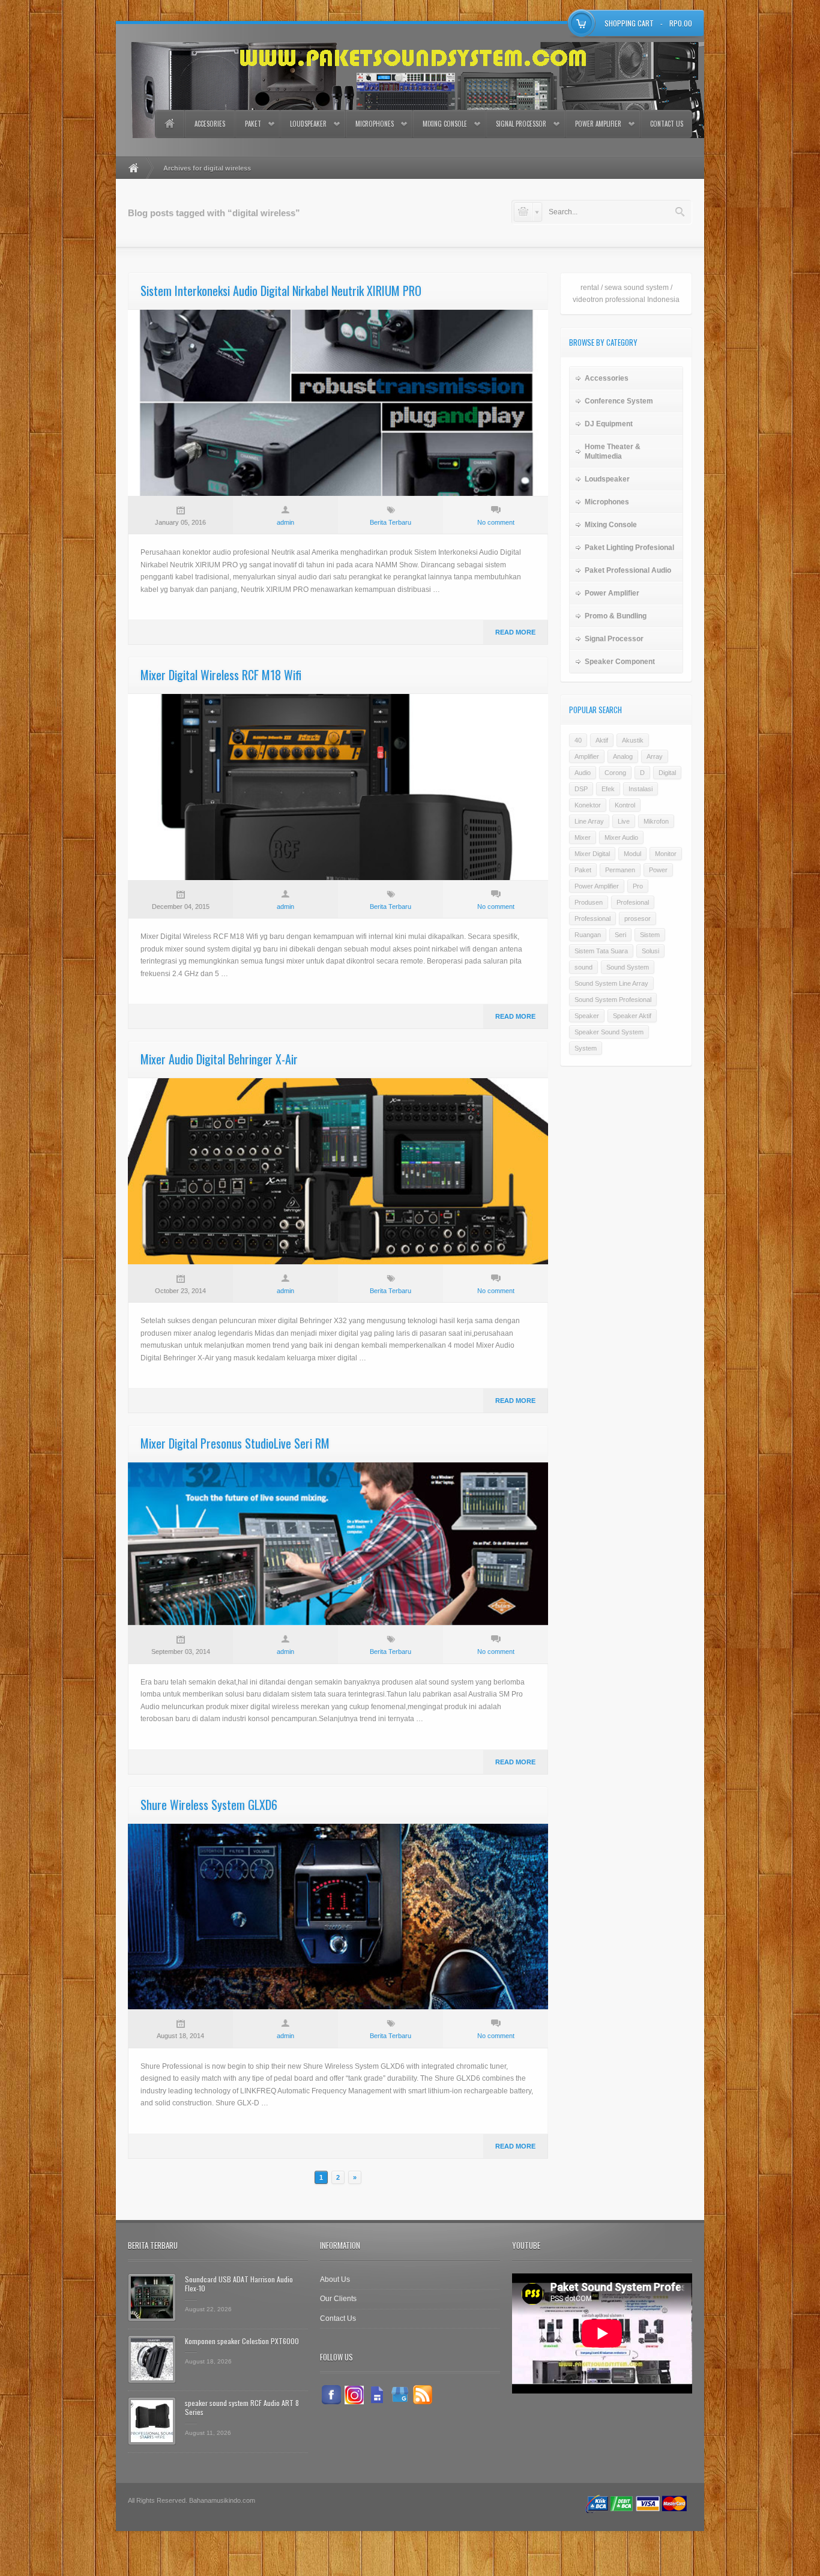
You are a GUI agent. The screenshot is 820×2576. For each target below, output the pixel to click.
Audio (583, 773)
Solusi (650, 951)
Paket (253, 124)
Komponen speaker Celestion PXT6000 (242, 2341)
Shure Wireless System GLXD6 (209, 1805)
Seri (620, 935)
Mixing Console (445, 124)
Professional (592, 918)
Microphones (375, 124)
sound (583, 967)
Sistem (650, 935)
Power (658, 870)
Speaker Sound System (609, 1032)
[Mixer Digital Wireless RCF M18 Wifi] (338, 787)
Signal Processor (521, 124)
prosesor (638, 918)
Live (624, 821)
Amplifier (587, 756)
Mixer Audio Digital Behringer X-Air (219, 1059)
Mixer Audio (621, 837)
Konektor (588, 805)
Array (655, 756)
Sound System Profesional (613, 1000)
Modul (632, 854)
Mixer (583, 837)
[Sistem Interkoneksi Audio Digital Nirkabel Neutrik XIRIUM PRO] (338, 403)
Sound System (628, 967)
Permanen (620, 870)
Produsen (589, 902)
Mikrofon (656, 821)
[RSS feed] (423, 2395)
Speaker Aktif (632, 1016)
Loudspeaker (308, 124)
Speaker (587, 1016)
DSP (581, 789)
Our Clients (338, 2299)
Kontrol (625, 805)
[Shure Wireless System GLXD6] (338, 1917)
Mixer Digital (592, 854)
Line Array (589, 821)
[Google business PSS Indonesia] (400, 2395)
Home (169, 124)
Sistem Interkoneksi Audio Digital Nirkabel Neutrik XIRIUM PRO (281, 291)
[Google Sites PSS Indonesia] (377, 2395)
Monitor (666, 854)
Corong (615, 773)
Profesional (633, 902)
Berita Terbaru (390, 522)
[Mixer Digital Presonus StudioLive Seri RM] (338, 1544)
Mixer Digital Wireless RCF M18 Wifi (221, 675)
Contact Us (667, 124)
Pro (638, 886)
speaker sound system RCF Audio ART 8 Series (242, 2408)
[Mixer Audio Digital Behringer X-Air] (338, 1171)
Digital (667, 773)
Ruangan (588, 935)
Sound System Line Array (611, 983)
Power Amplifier (598, 124)
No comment (496, 522)
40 (578, 740)
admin (285, 522)
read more (515, 632)
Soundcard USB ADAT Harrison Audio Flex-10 (239, 2284)
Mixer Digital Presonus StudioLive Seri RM (235, 1443)
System (586, 1048)
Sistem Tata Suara (601, 951)
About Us (335, 2279)
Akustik (633, 740)
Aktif (602, 740)
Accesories (210, 124)
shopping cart (629, 23)
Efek (608, 789)
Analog (623, 756)
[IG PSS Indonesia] (354, 2395)
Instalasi (641, 789)
